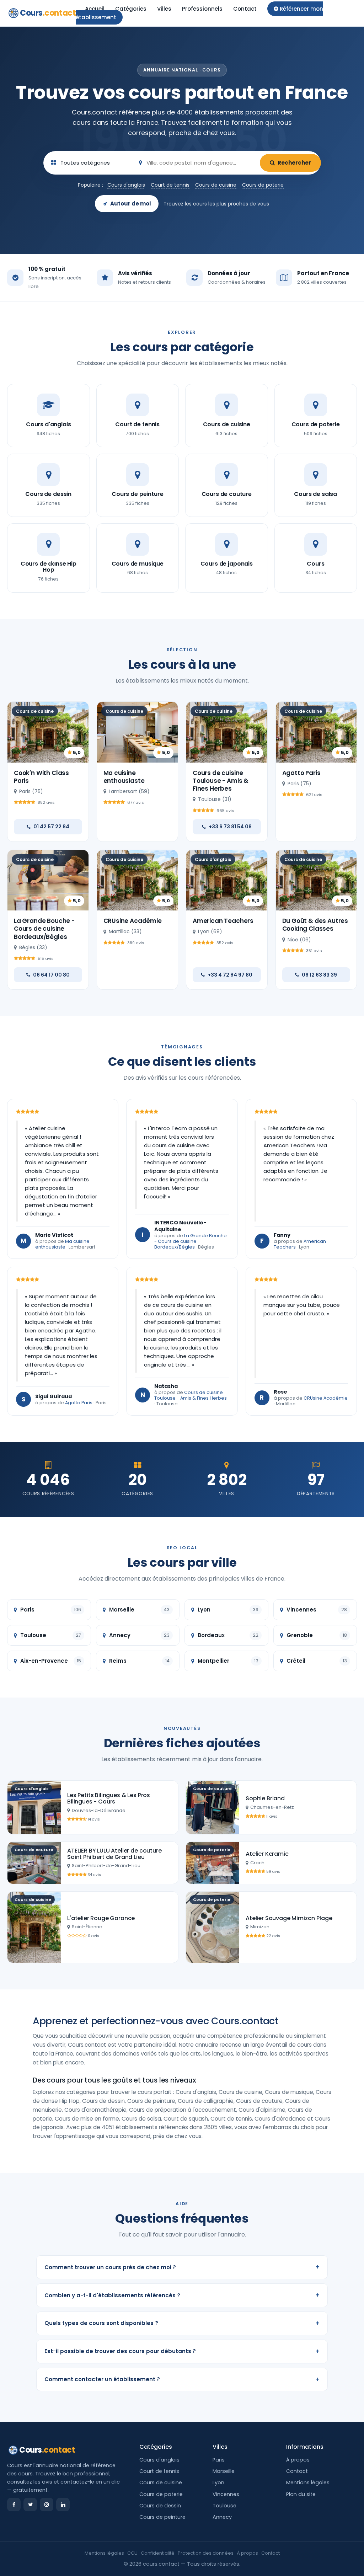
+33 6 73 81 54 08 (230, 827)
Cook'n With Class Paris (41, 777)
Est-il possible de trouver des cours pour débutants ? (182, 2351)
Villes (164, 9)
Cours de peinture (162, 2517)
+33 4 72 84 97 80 (230, 975)
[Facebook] (14, 2505)
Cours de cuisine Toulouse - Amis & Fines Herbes (221, 781)
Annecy (222, 2517)
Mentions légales (308, 2483)
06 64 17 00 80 (51, 975)
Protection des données (206, 2553)
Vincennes (226, 2494)
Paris (219, 2460)
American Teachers (223, 921)
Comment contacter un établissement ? (182, 2379)
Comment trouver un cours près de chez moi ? (182, 2267)
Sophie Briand (265, 1798)
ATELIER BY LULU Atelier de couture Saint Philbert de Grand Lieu (114, 1854)
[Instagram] (47, 2505)
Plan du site (301, 2494)
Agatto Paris (301, 773)
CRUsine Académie (133, 921)
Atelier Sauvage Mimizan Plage (289, 1918)
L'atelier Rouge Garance (101, 1918)
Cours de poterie (263, 185)
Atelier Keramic (267, 1854)
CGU (132, 2553)
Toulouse (224, 2506)
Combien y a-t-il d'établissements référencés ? (182, 2295)
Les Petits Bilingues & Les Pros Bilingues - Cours (109, 1798)
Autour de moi (130, 204)
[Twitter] (30, 2505)
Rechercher (294, 163)
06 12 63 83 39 (319, 975)
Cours (48, 13)
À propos (298, 2460)
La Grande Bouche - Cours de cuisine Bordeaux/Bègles (44, 929)
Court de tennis (170, 185)
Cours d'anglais (126, 185)
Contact (245, 9)
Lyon (218, 2483)
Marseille (224, 2471)
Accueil (95, 9)
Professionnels (202, 9)
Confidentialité (158, 2553)
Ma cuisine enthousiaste (124, 777)
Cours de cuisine (216, 185)
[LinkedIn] (63, 2505)
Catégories (131, 9)
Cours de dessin (160, 2506)
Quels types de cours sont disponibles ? (182, 2323)
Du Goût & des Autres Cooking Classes (315, 925)
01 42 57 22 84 (51, 827)
